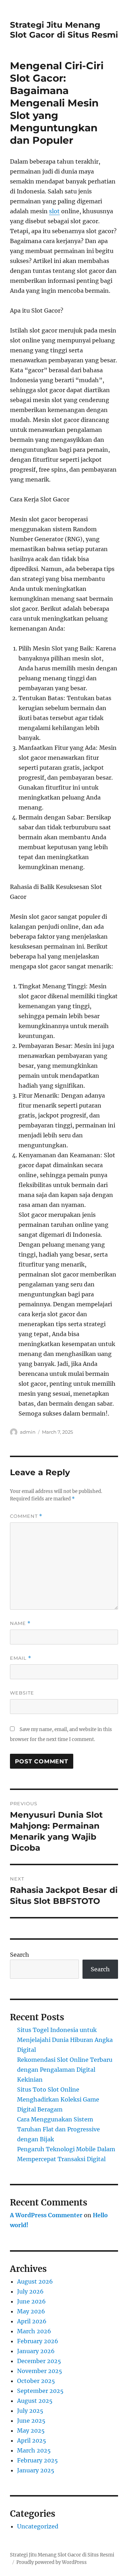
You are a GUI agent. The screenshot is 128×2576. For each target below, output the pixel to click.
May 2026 (31, 2311)
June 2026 (31, 2301)
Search (20, 1955)
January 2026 (36, 2351)
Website (22, 1693)
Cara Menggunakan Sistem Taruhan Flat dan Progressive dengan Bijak (58, 2129)
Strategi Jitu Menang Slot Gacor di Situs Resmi (64, 30)
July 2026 (30, 2291)
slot (54, 211)
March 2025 (34, 2450)
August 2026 (35, 2281)
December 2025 (39, 2361)
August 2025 (35, 2401)
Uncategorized (38, 2526)
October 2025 (36, 2381)
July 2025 (30, 2411)
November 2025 (40, 2371)
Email (21, 1658)
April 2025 (32, 2440)
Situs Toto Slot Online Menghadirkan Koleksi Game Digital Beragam (58, 2099)
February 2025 (38, 2460)
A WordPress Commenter (46, 2215)
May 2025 (31, 2431)
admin (28, 1432)
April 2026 (32, 2321)
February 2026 (38, 2341)
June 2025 (31, 2421)
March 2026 (34, 2331)
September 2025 (40, 2391)
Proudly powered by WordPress (52, 2562)
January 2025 (36, 2470)
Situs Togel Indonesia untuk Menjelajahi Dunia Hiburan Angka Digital (65, 2040)
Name (20, 1623)
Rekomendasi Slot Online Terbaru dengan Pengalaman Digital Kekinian (65, 2070)
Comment (26, 1516)
